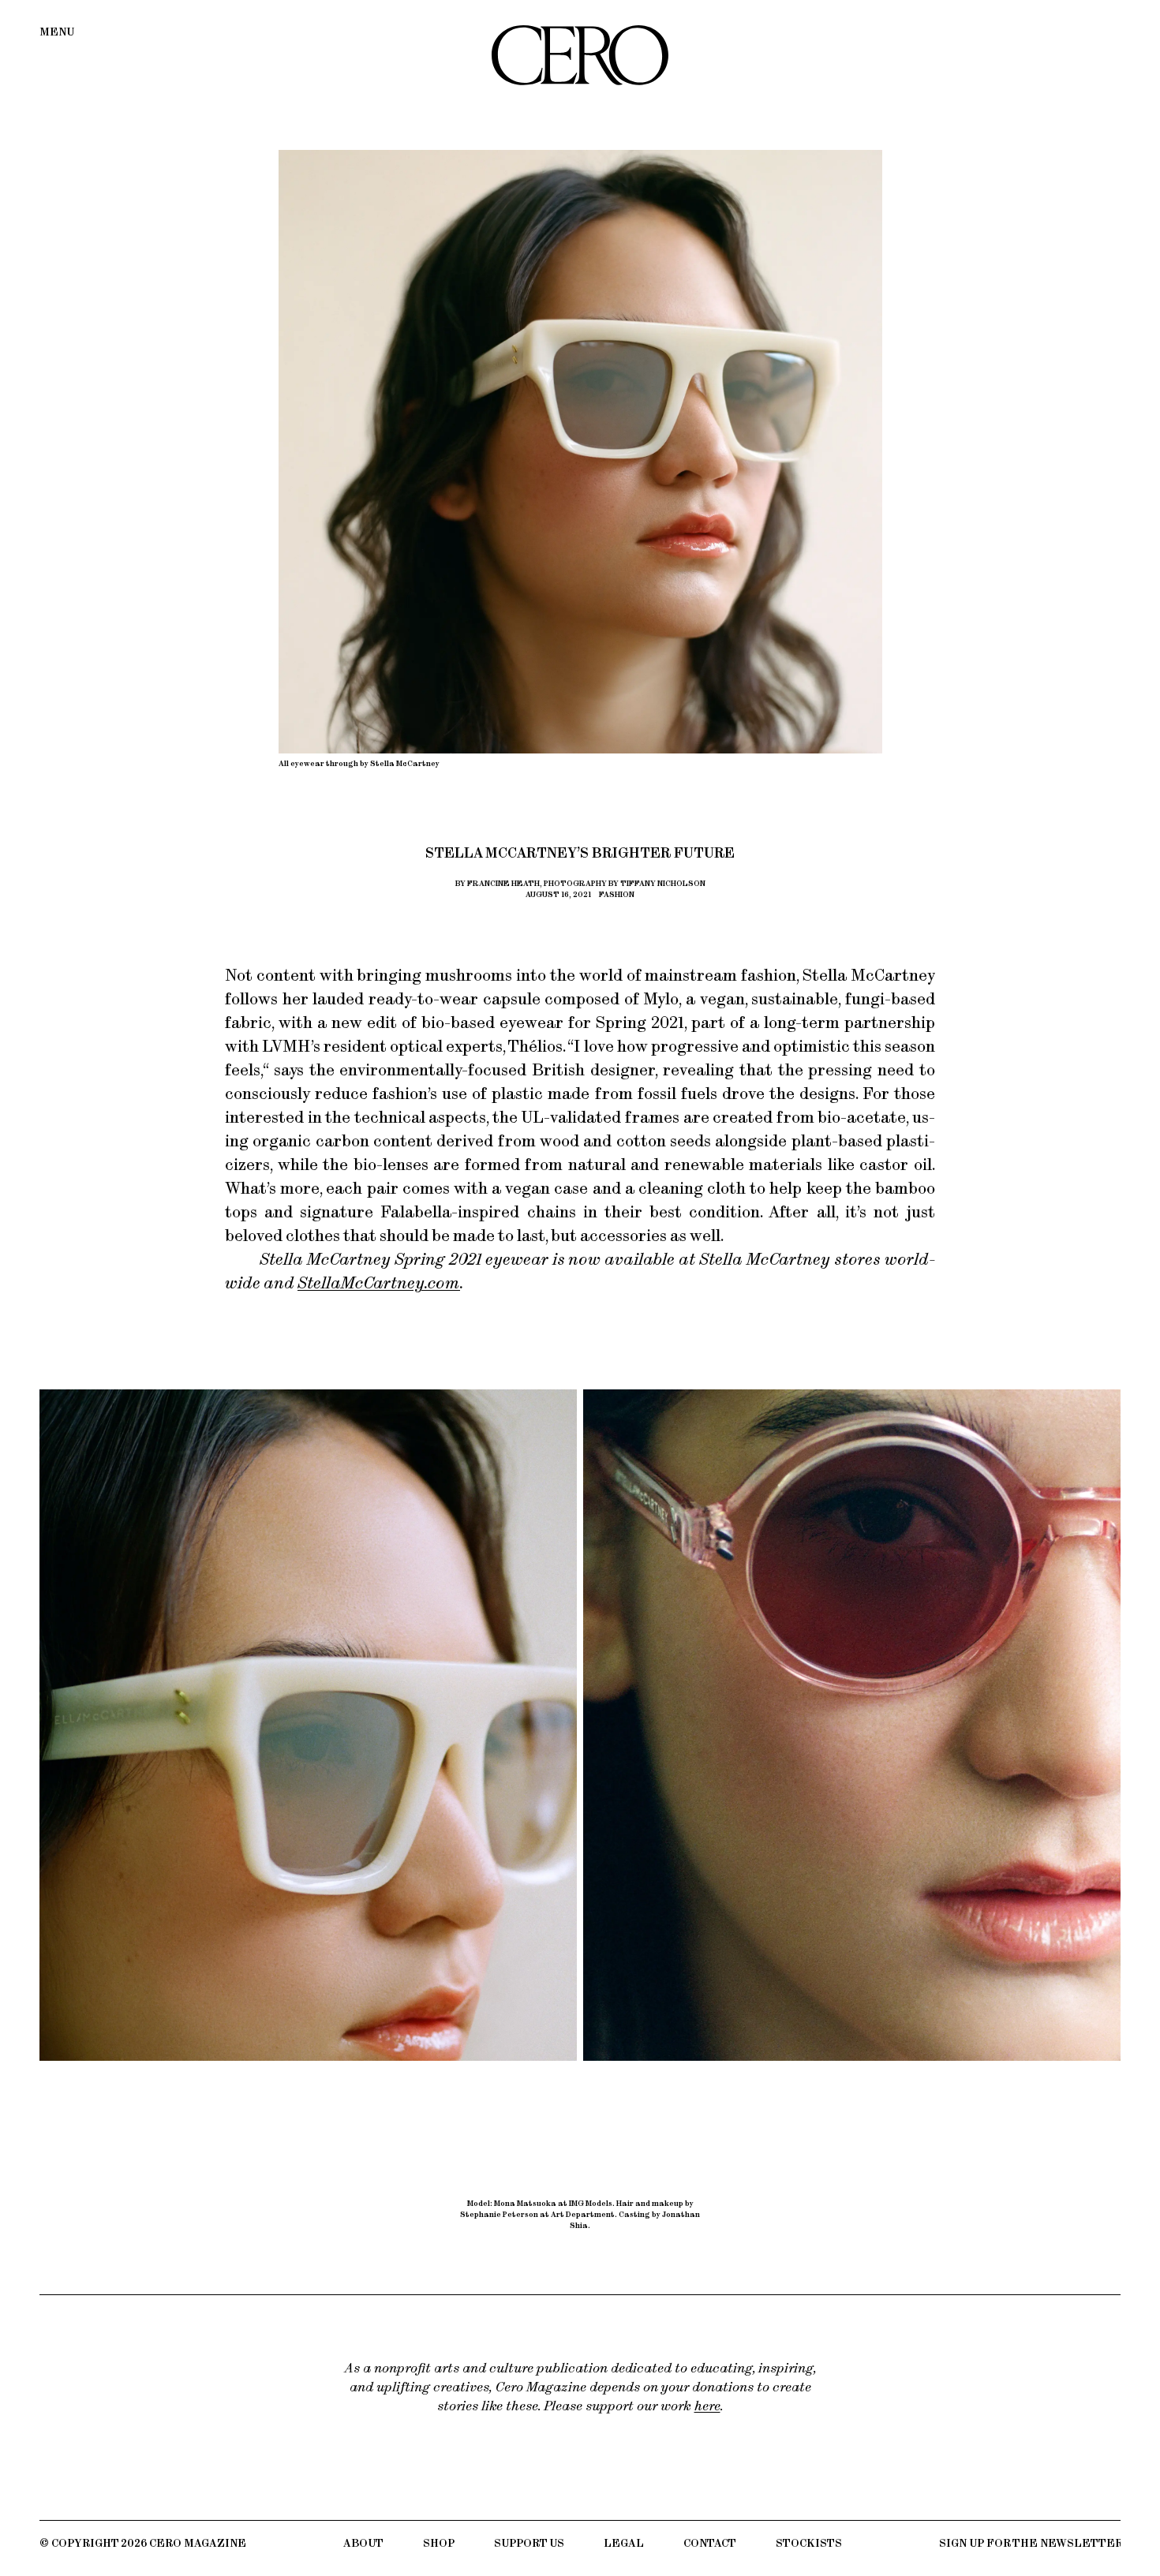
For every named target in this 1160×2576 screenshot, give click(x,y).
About (363, 2543)
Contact (710, 2543)
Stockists (809, 2543)
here (707, 2406)
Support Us (529, 2543)
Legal (624, 2543)
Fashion (617, 894)
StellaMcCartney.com (379, 1282)
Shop (439, 2543)
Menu (57, 32)
